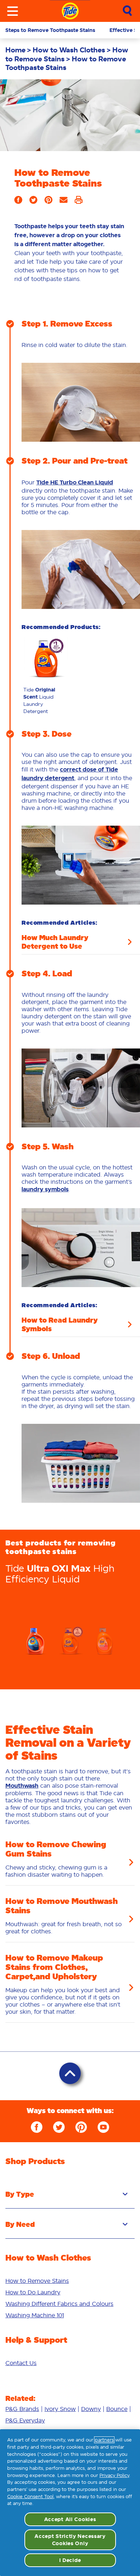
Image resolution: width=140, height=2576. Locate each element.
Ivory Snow (60, 2409)
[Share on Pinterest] (48, 202)
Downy (91, 2409)
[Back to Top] (70, 2073)
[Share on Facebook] (18, 202)
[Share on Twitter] (33, 202)
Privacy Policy (114, 2475)
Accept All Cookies (70, 2519)
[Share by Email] (64, 202)
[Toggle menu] (13, 11)
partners (104, 2440)
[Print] (79, 202)
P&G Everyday (25, 2420)
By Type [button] (20, 2194)
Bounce (117, 2409)
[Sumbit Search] (127, 11)
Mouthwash (22, 1786)
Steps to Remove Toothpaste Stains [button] (50, 30)
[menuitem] (19, 50)
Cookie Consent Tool (30, 2497)
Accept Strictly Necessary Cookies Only (70, 2540)
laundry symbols (45, 1189)
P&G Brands (22, 2409)
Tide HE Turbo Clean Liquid (75, 482)
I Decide (70, 2560)
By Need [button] (20, 2224)
